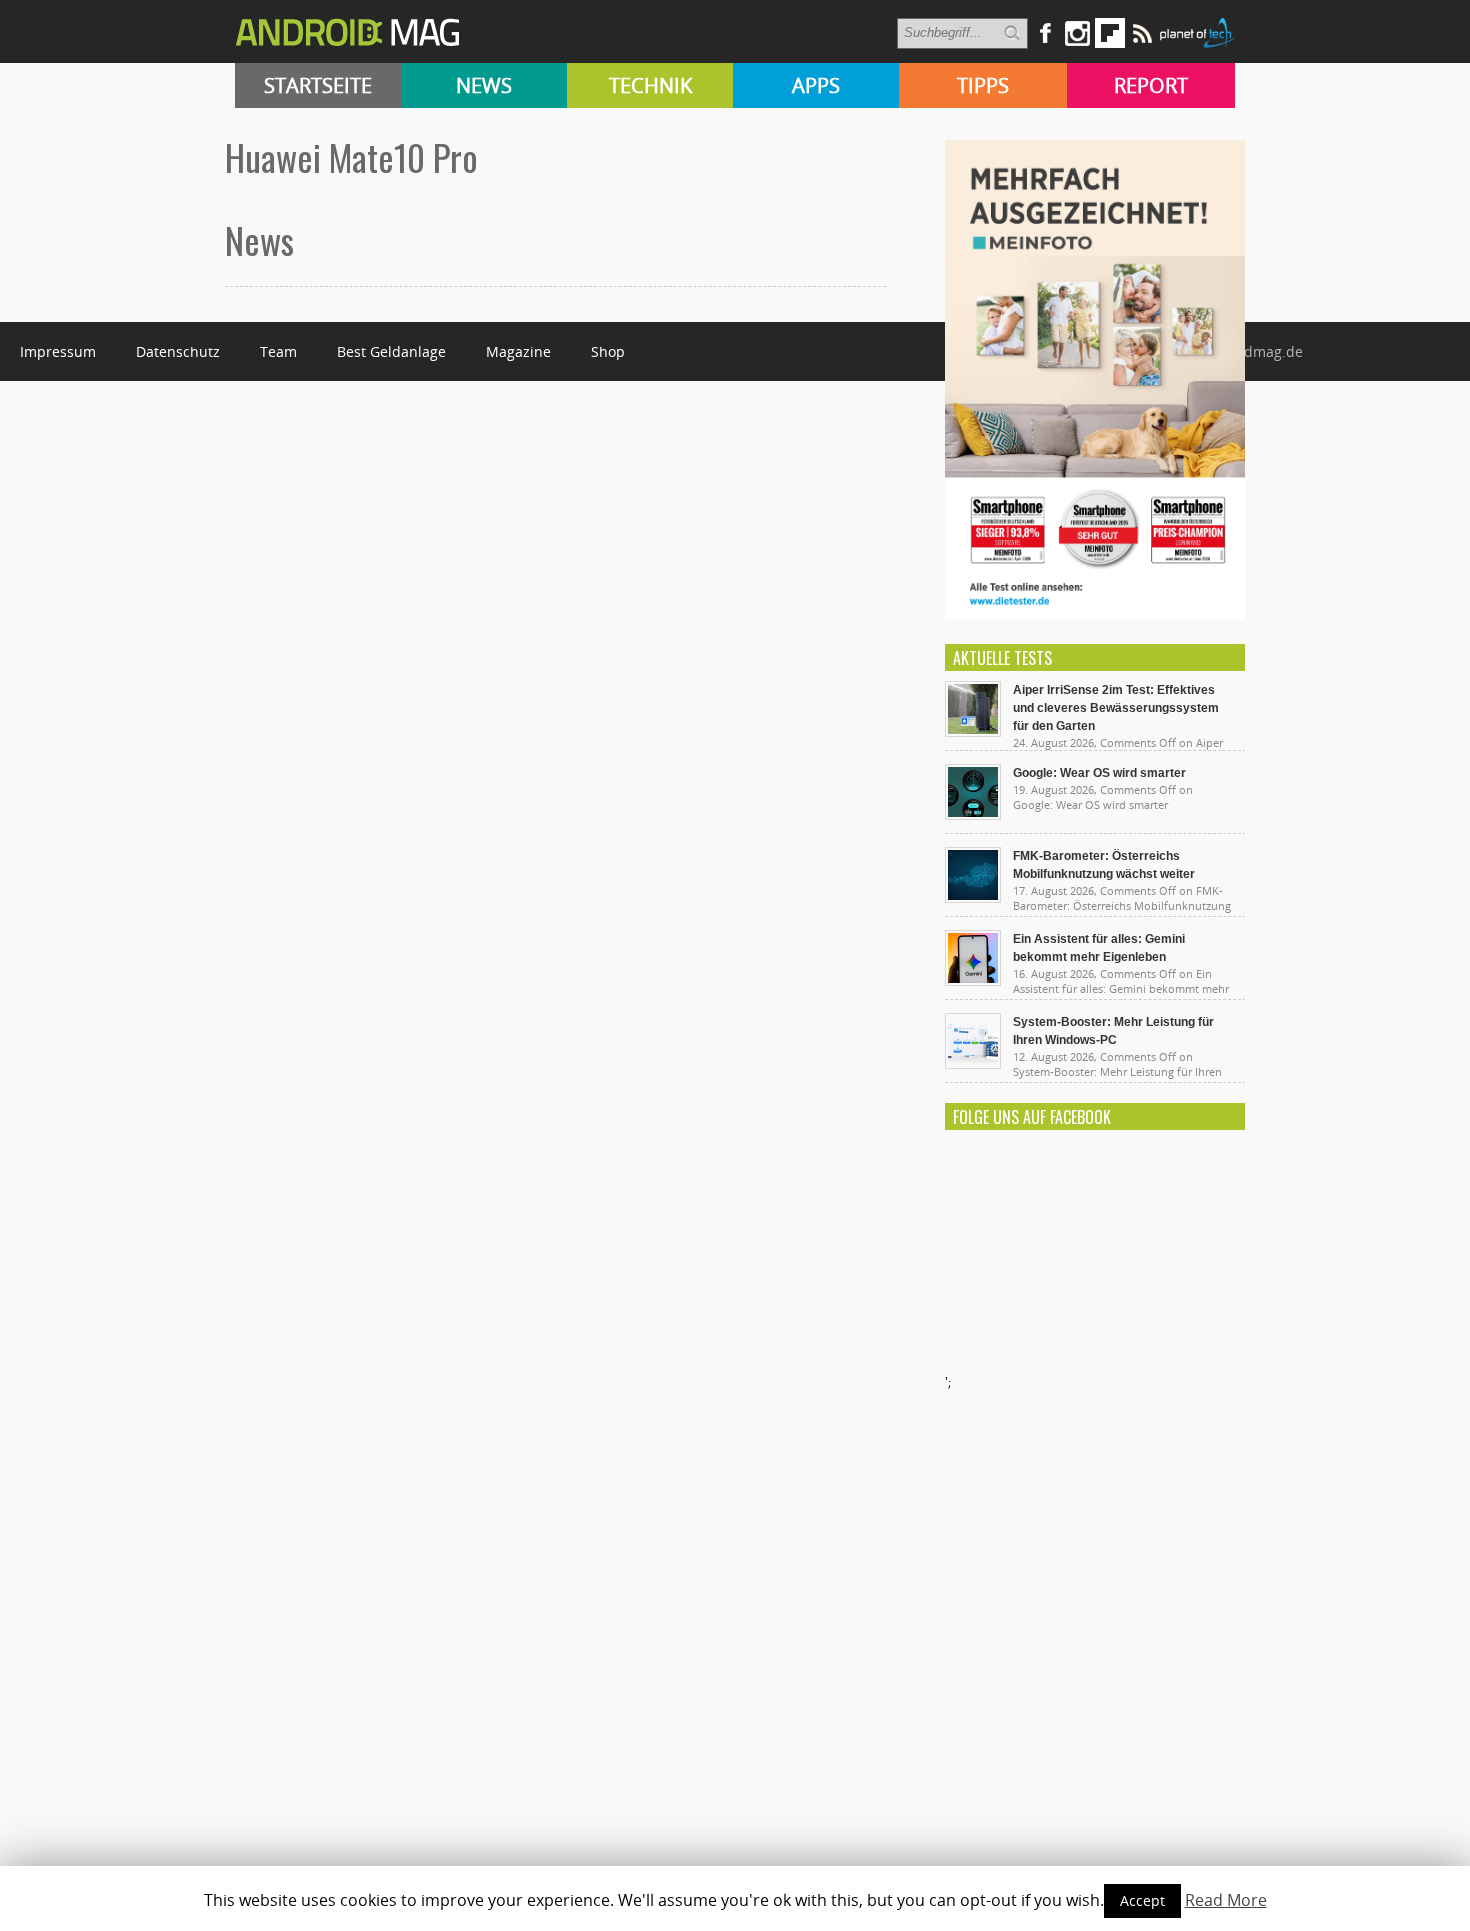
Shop (608, 351)
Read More (1226, 1900)
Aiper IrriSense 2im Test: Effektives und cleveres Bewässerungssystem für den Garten (1116, 708)
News (484, 85)
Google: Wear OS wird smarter (1099, 773)
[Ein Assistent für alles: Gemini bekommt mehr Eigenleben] (973, 981)
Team (278, 351)
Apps (816, 85)
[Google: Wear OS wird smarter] (973, 815)
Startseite (318, 85)
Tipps (983, 85)
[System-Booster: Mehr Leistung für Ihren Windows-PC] (973, 1064)
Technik (650, 85)
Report (1151, 85)
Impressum (58, 351)
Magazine (518, 351)
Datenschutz (178, 351)
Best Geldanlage (391, 351)
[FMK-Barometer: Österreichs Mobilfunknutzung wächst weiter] (973, 898)
